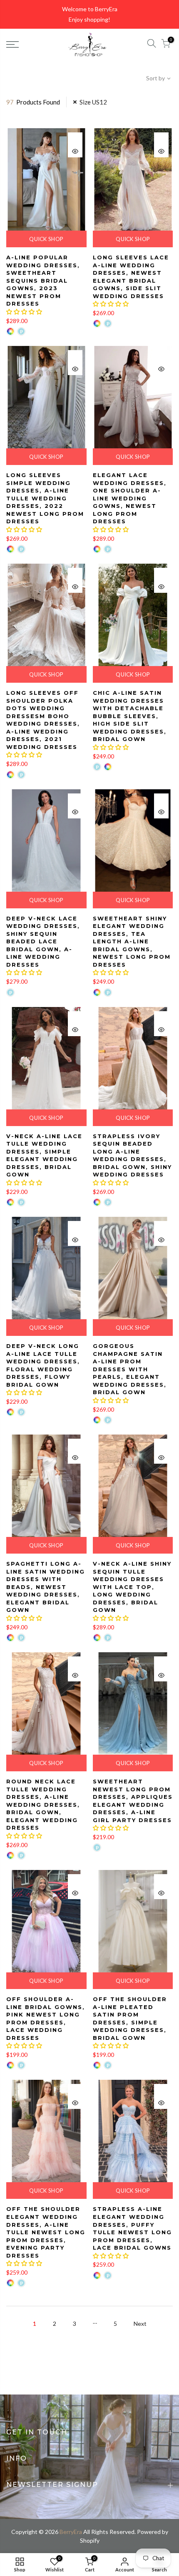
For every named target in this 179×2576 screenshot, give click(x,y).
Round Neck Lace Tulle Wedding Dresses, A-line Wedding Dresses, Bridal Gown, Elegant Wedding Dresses (43, 1804)
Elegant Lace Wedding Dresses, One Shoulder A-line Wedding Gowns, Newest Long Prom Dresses (130, 498)
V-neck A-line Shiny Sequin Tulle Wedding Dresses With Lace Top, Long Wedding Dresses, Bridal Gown (132, 1587)
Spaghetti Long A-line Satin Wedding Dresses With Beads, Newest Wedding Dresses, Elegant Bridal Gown (46, 1587)
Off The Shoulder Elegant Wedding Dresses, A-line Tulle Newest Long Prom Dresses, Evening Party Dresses (46, 2232)
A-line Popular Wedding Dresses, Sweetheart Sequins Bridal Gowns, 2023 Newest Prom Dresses (43, 280)
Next (140, 2324)
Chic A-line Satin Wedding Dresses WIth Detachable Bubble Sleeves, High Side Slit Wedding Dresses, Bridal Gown (130, 716)
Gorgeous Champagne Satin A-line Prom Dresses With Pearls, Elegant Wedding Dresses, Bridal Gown (130, 1369)
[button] (24, 312)
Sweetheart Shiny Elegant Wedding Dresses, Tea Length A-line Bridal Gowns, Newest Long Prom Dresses (132, 941)
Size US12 (93, 102)
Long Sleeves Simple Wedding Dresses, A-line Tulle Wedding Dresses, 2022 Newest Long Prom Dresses (45, 498)
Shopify (90, 2540)
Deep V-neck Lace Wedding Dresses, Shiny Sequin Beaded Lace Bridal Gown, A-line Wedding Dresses (43, 941)
